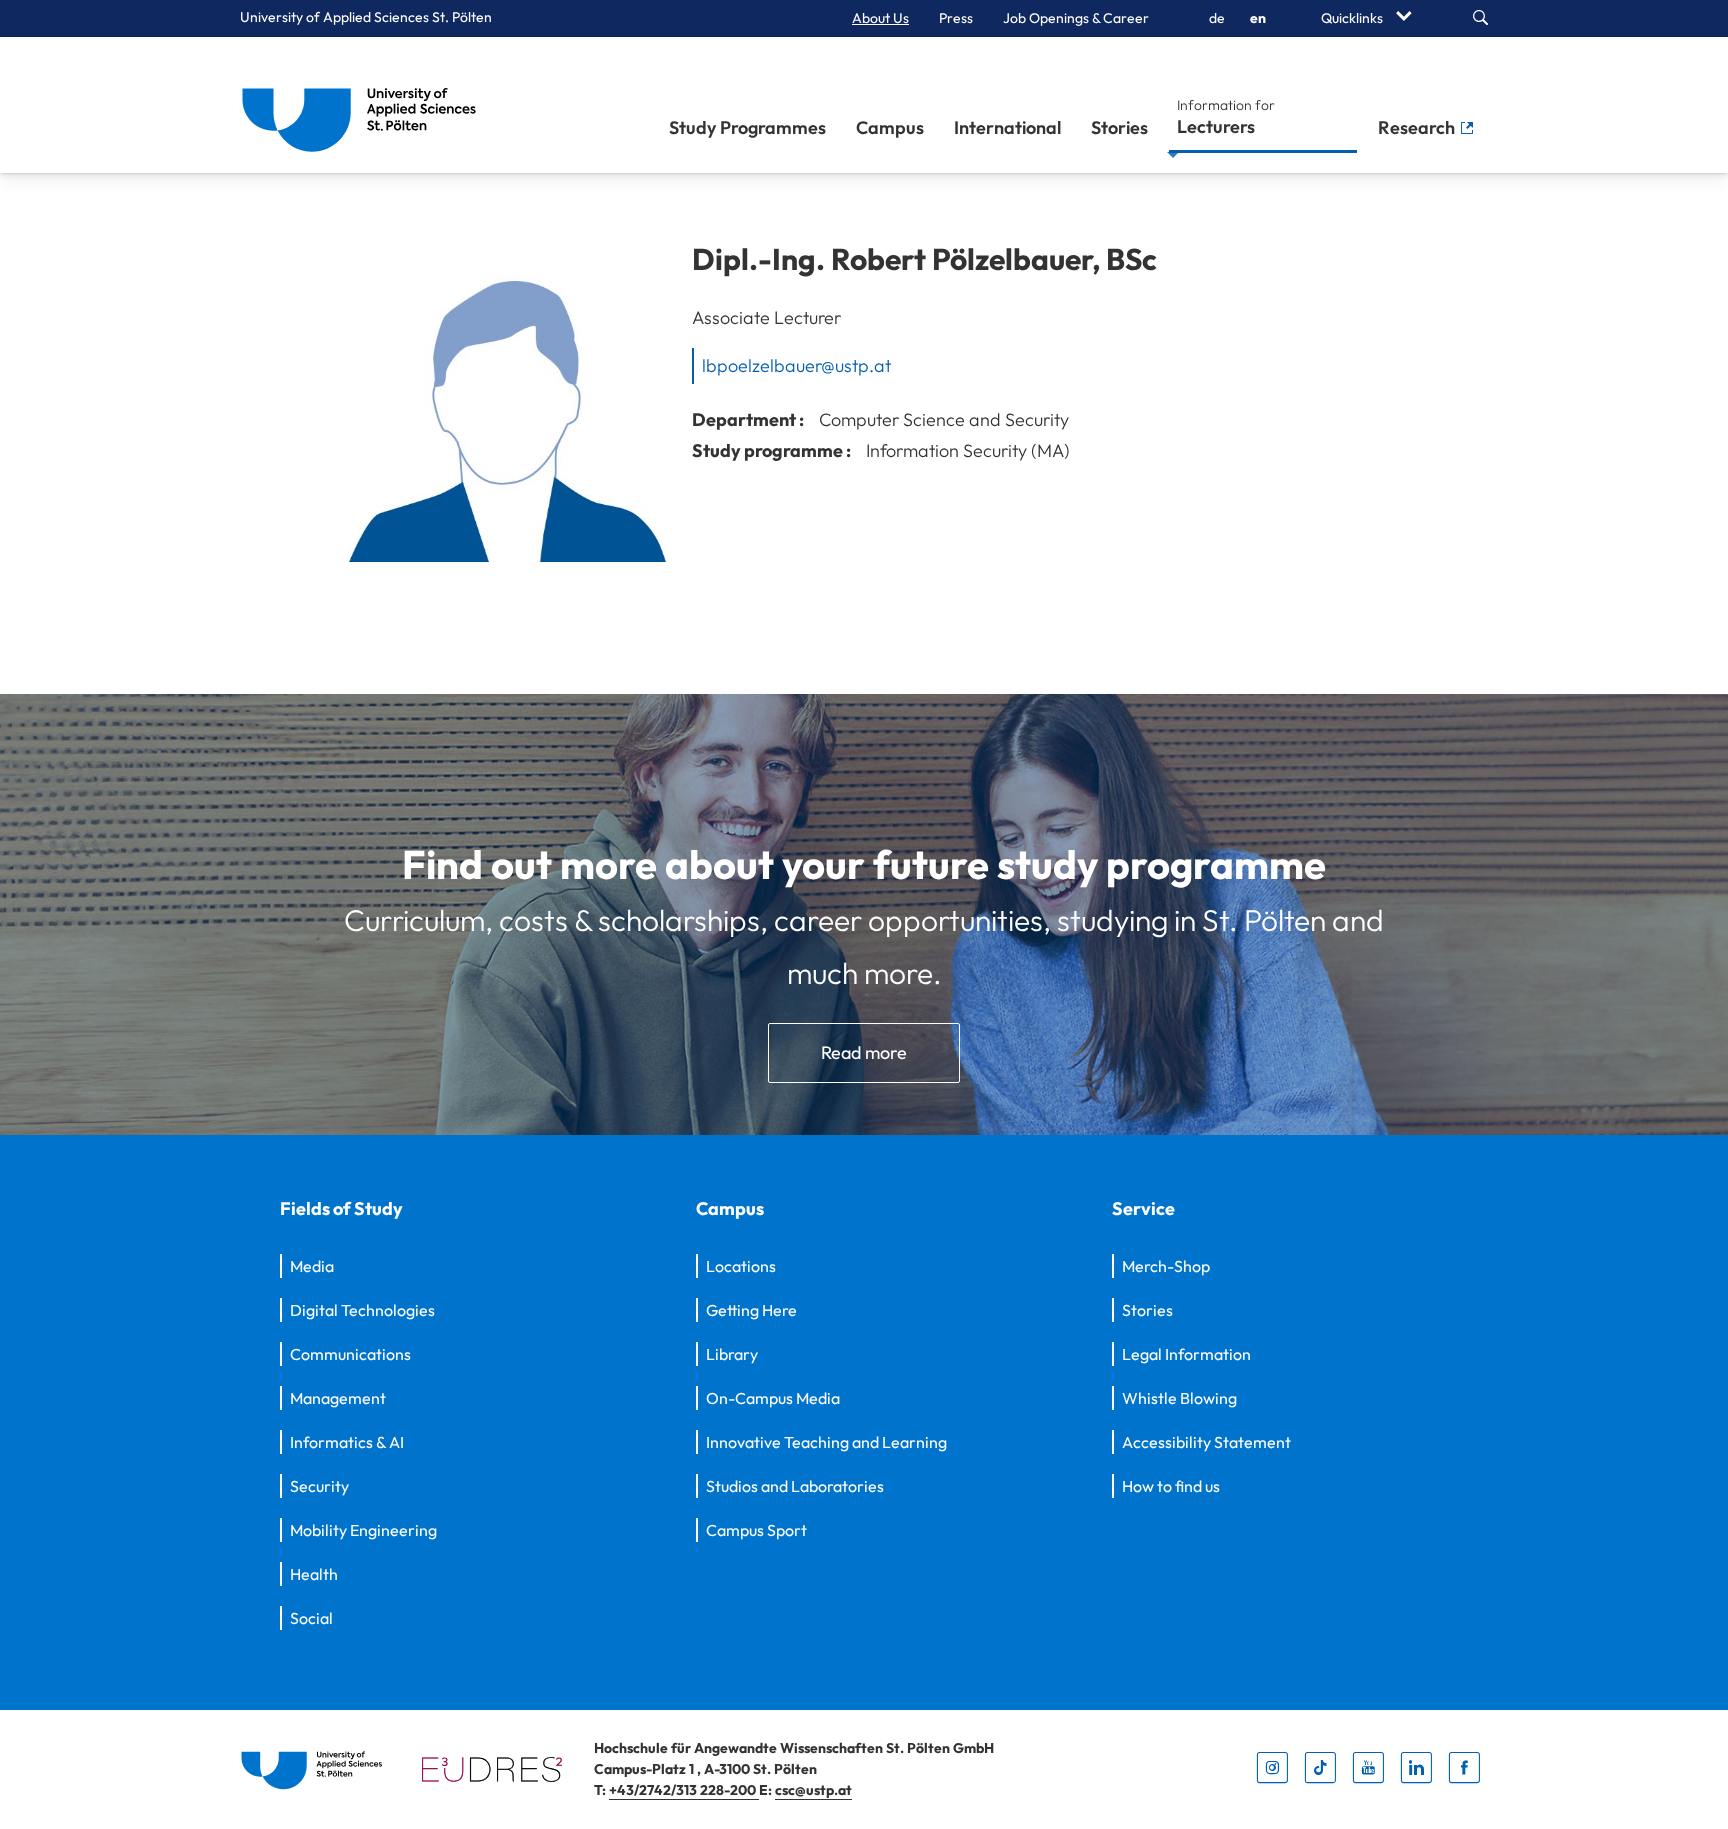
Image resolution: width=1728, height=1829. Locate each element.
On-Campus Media (773, 1398)
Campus (890, 127)
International (1007, 127)
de (1217, 18)
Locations (741, 1266)
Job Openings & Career (1076, 18)
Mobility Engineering (363, 1530)
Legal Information (1186, 1354)
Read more (864, 1052)
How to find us (1171, 1486)
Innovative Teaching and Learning (826, 1442)
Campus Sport (756, 1530)
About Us (880, 18)
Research (1418, 127)
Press (956, 18)
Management (338, 1398)
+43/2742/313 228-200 (684, 1790)
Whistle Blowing (1179, 1398)
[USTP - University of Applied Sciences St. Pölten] (364, 105)
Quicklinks (1353, 18)
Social (311, 1618)
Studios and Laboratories (795, 1486)
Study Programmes (747, 127)
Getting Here (751, 1310)
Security (319, 1486)
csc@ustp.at (813, 1790)
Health (314, 1574)
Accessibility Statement (1206, 1442)
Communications (350, 1354)
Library (732, 1354)
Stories (1119, 127)
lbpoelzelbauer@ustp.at (796, 365)
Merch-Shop (1166, 1266)
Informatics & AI (347, 1442)
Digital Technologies (362, 1310)
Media (312, 1266)
